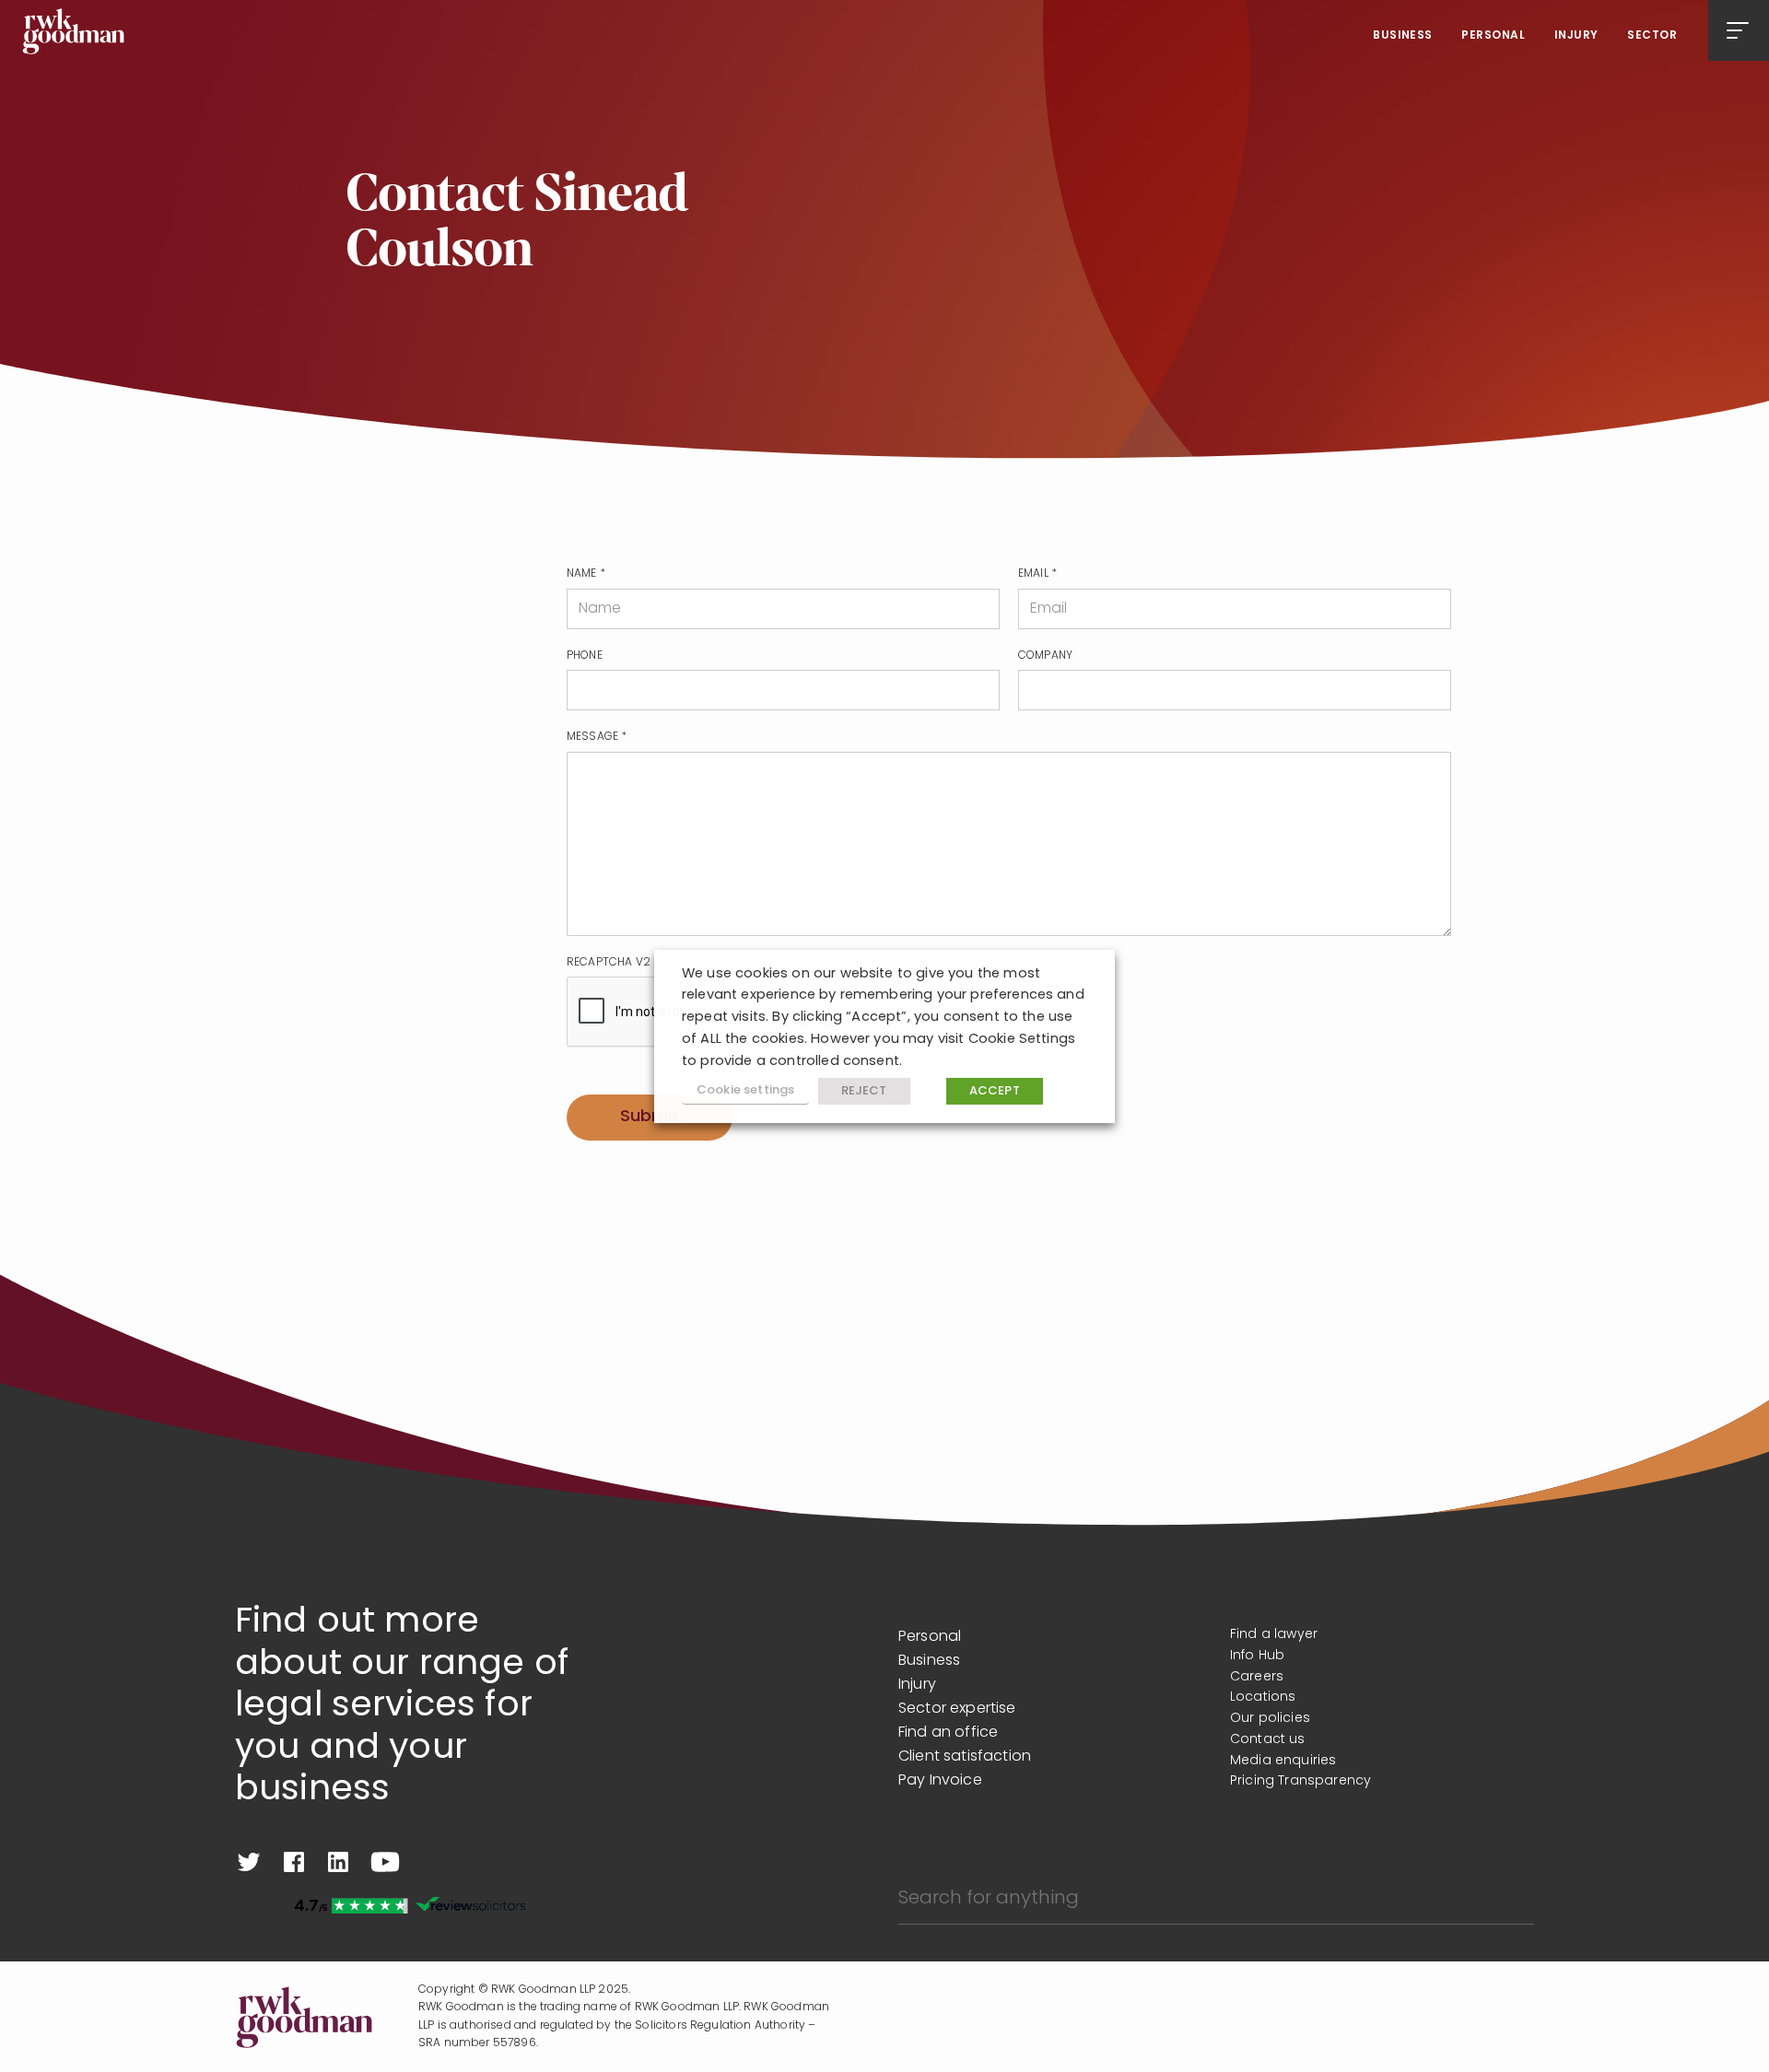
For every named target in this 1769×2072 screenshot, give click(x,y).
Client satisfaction (965, 1757)
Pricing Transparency (1300, 1781)
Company (1045, 656)
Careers (1257, 1677)
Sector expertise (957, 1709)
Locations (1263, 1697)
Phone (585, 656)
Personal (1493, 36)
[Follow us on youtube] (385, 1862)
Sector (1652, 36)
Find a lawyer (1274, 1635)
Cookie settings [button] (745, 1090)
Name (586, 574)
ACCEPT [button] (995, 1091)
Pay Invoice (940, 1781)
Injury (1576, 36)
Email (1037, 574)
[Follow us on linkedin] (338, 1862)
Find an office (948, 1733)
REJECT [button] (864, 1091)
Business (1403, 36)
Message (597, 737)
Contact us (1268, 1740)
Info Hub (1257, 1656)
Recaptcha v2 (609, 963)
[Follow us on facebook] (294, 1862)
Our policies (1270, 1719)
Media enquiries (1283, 1761)
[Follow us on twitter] (249, 1862)
